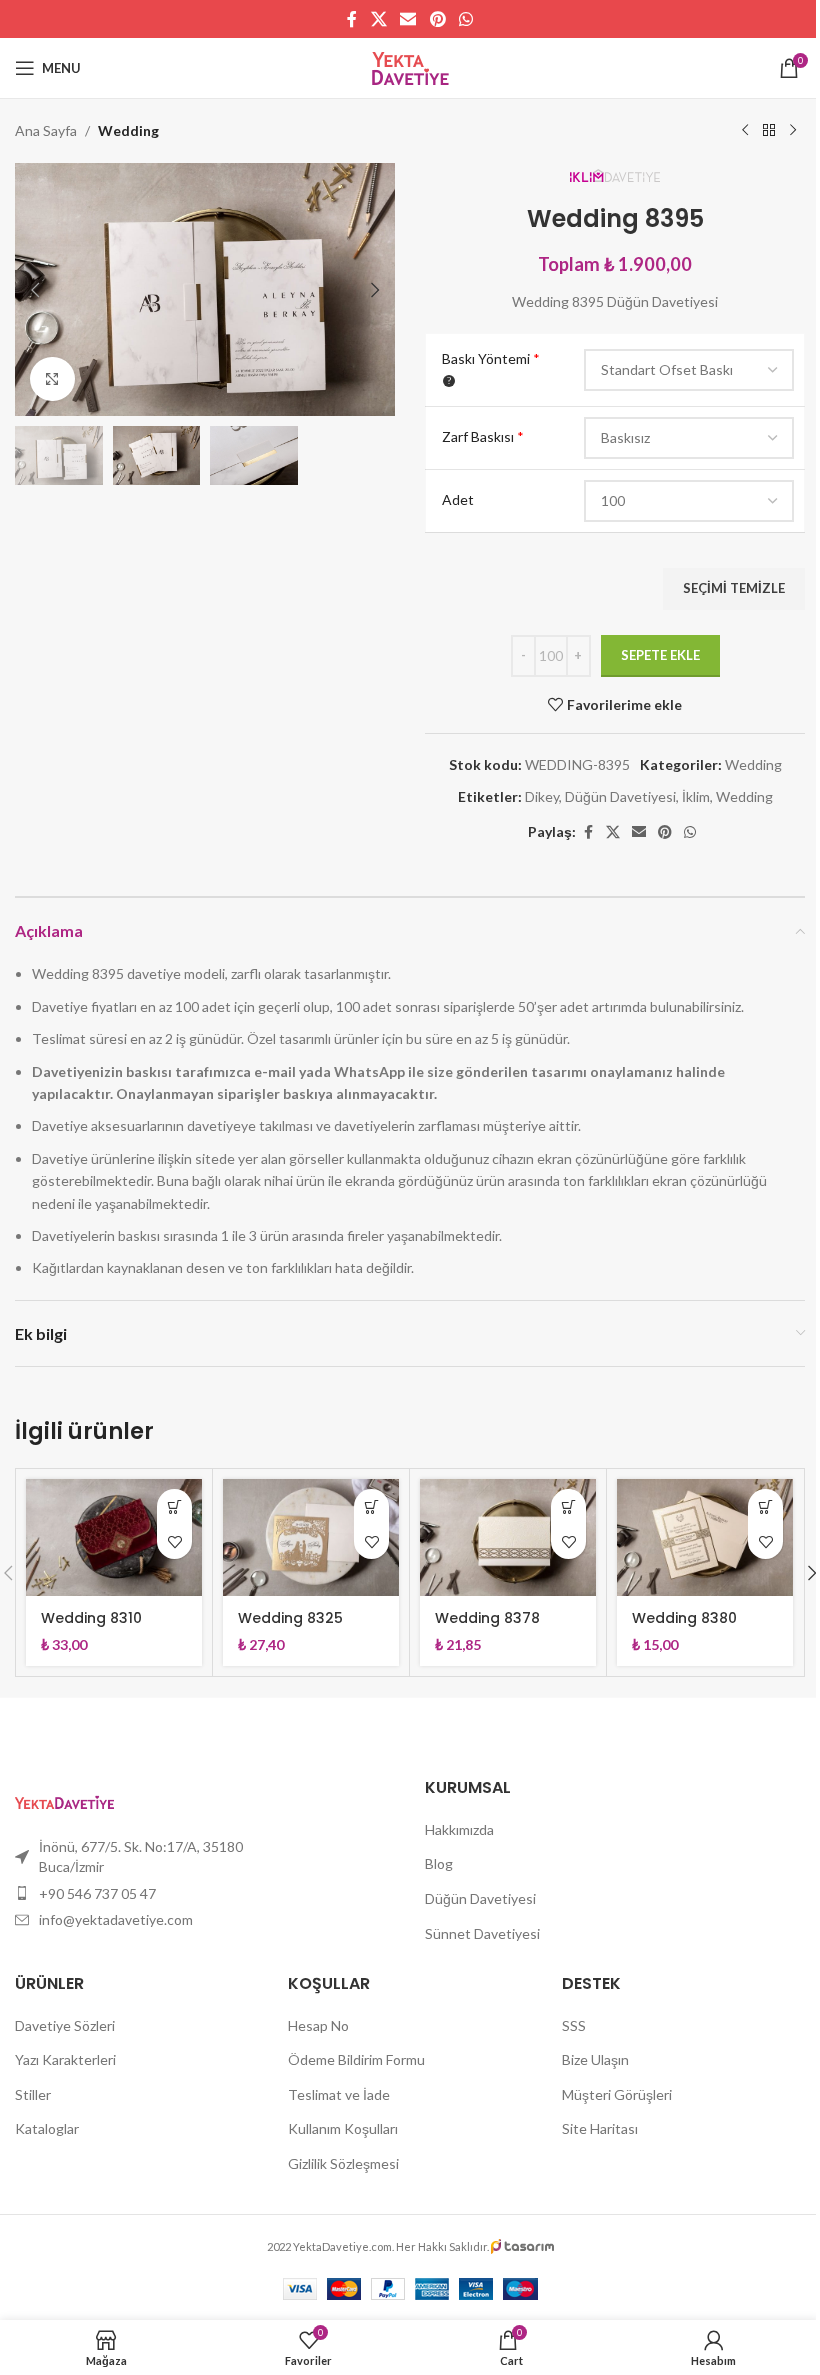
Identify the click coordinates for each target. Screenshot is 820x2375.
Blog (439, 1863)
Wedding (128, 130)
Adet (458, 499)
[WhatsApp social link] (465, 19)
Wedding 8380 (684, 1618)
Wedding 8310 (91, 1618)
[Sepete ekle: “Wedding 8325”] (371, 1506)
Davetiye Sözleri (65, 2025)
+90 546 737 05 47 (97, 1893)
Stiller (33, 2094)
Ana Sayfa (46, 130)
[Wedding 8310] (114, 1537)
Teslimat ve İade (339, 2094)
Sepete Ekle (660, 655)
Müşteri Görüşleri (617, 2094)
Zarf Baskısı (483, 436)
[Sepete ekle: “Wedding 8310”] (174, 1506)
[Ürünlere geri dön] (769, 131)
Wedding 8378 (487, 1618)
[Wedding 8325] (311, 1537)
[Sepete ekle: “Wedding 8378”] (568, 1506)
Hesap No (318, 2025)
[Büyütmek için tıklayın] (52, 379)
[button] (35, 290)
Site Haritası (600, 2128)
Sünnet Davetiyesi (482, 1933)
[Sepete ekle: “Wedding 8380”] (765, 1506)
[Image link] (64, 1800)
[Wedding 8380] (705, 1537)
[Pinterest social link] (437, 19)
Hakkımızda (459, 1829)
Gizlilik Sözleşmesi (343, 2163)
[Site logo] (410, 66)
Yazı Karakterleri (65, 2059)
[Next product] (793, 131)
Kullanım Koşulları (343, 2128)
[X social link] (378, 19)
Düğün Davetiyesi (620, 796)
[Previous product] (745, 131)
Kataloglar (47, 2128)
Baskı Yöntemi (491, 358)
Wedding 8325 (290, 1618)
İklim (696, 796)
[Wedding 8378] (508, 1537)
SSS (574, 2025)
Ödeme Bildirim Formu (356, 2059)
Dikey (542, 796)
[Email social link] (408, 19)
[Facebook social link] (352, 19)
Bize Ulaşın (595, 2059)
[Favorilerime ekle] (174, 1541)
